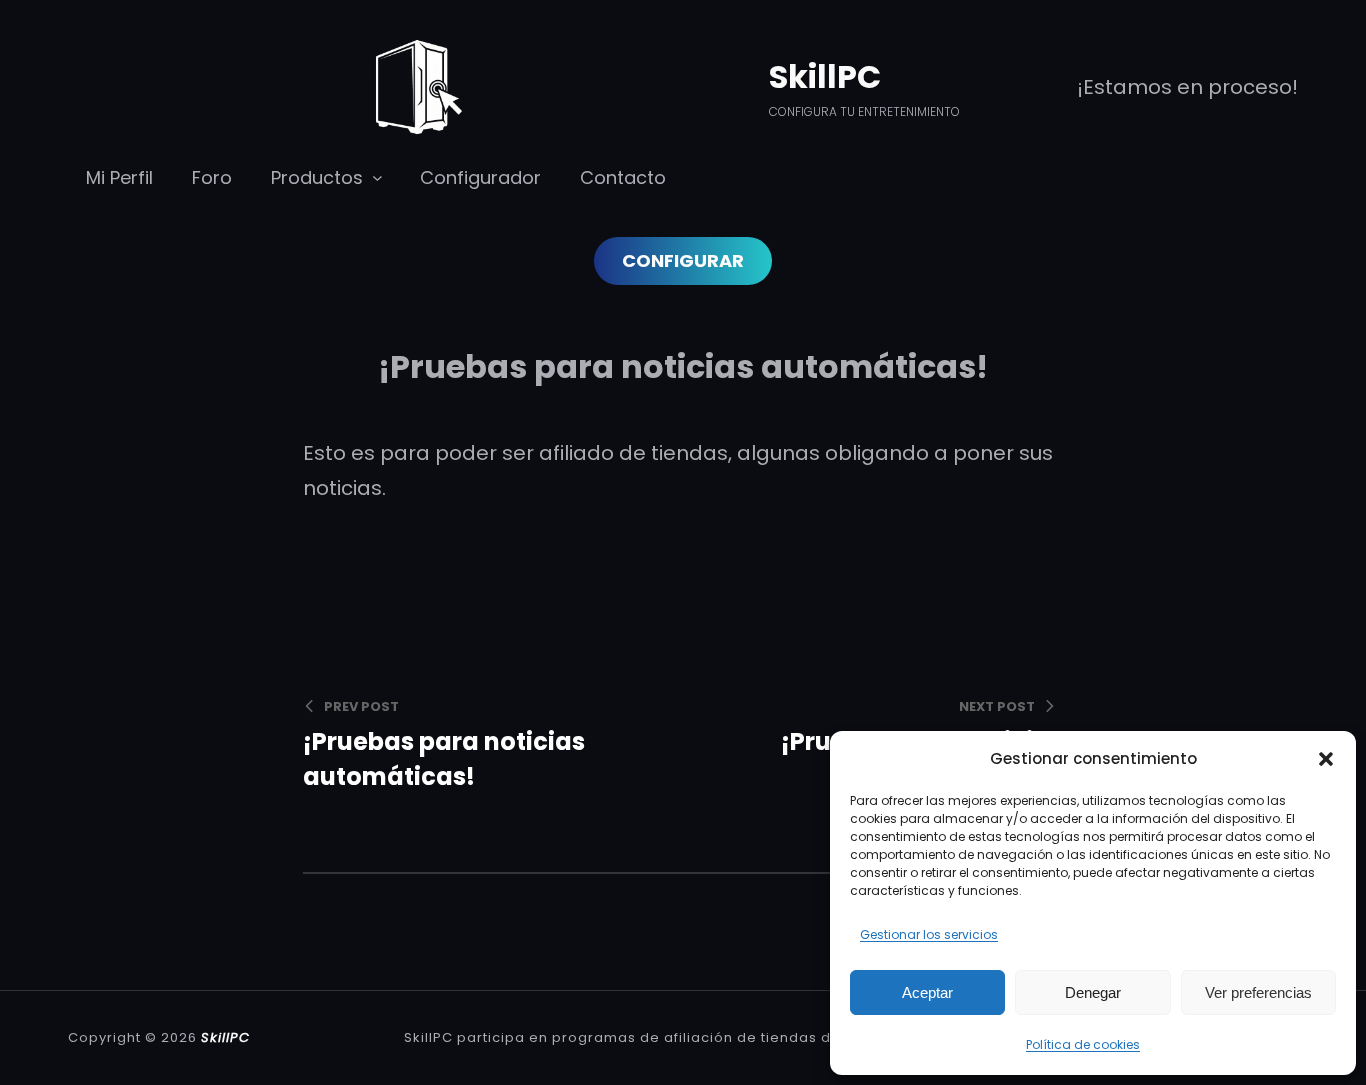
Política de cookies (1083, 1044)
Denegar (1093, 992)
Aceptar (927, 992)
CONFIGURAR (683, 260)
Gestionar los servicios (929, 934)
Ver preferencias (1258, 992)
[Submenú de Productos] (377, 176)
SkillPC (825, 76)
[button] (1326, 759)
